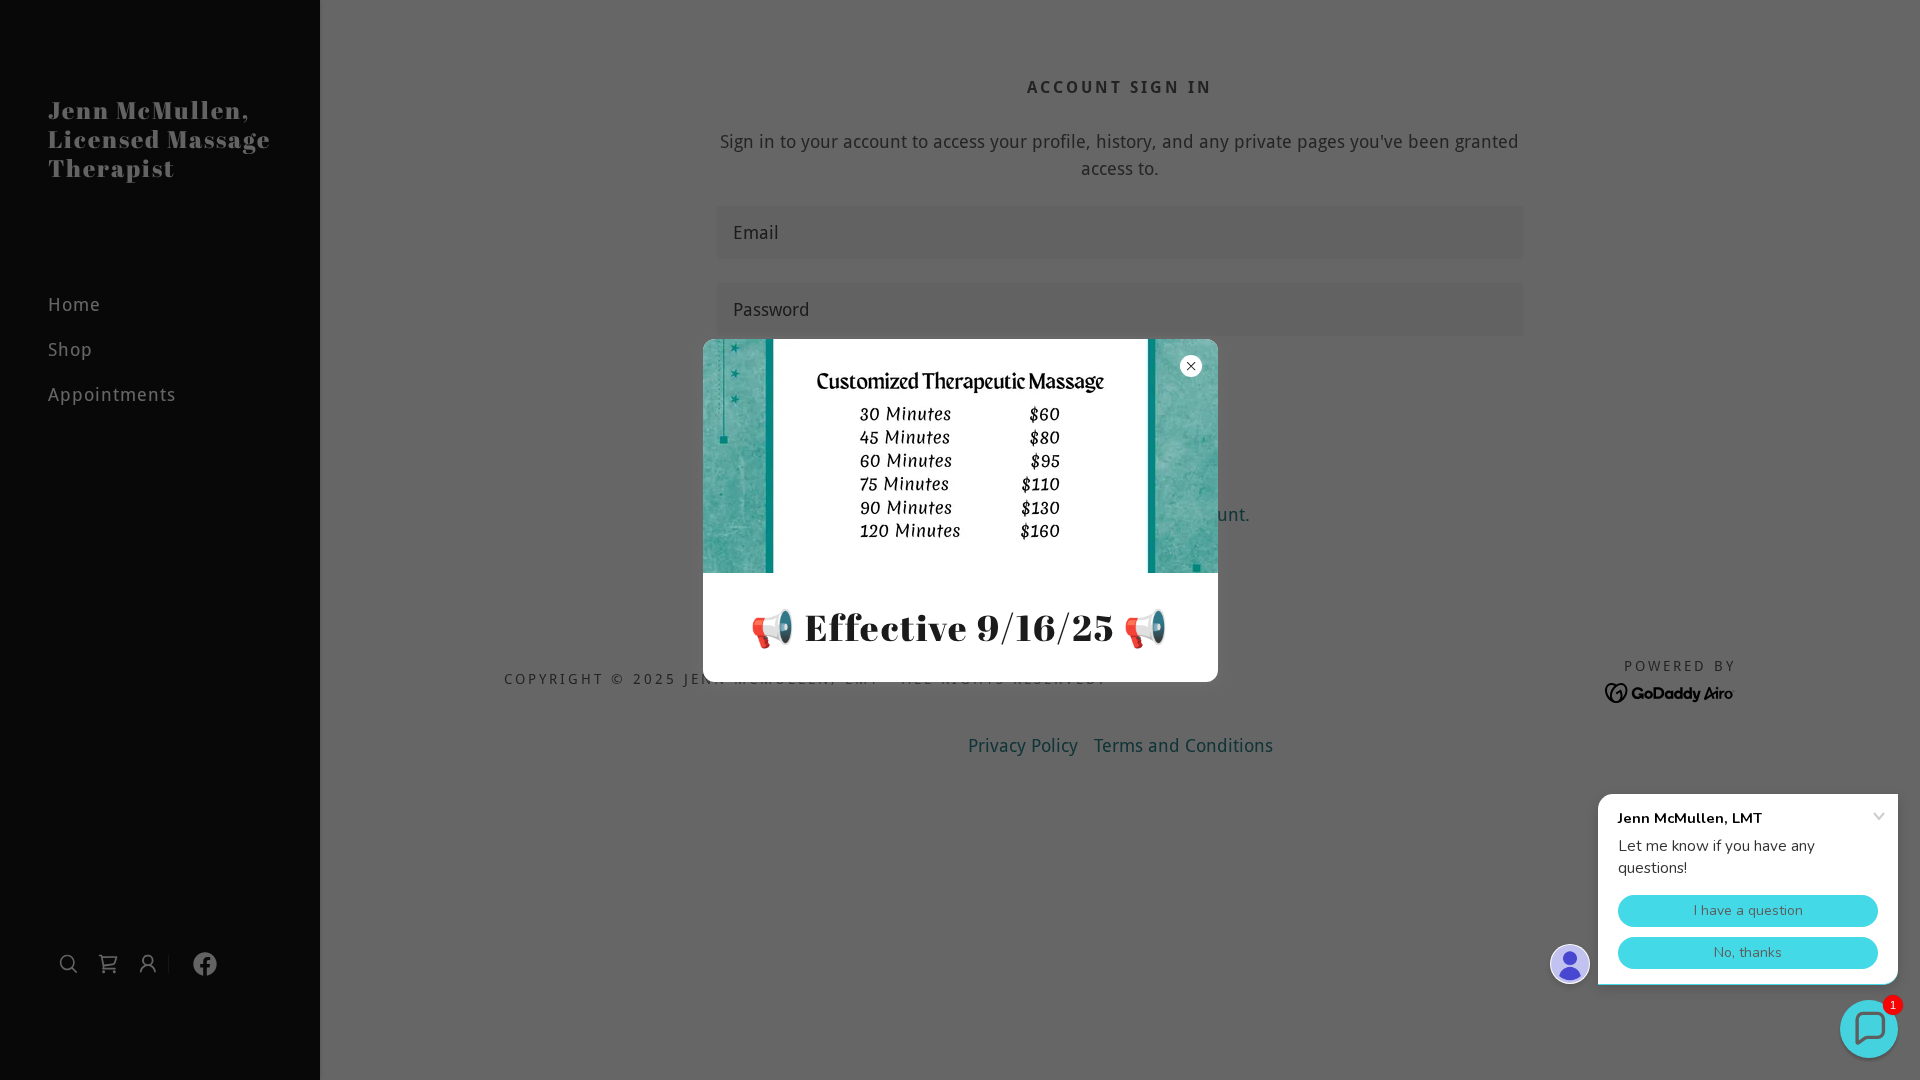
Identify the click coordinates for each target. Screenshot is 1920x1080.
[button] (1869, 1029)
